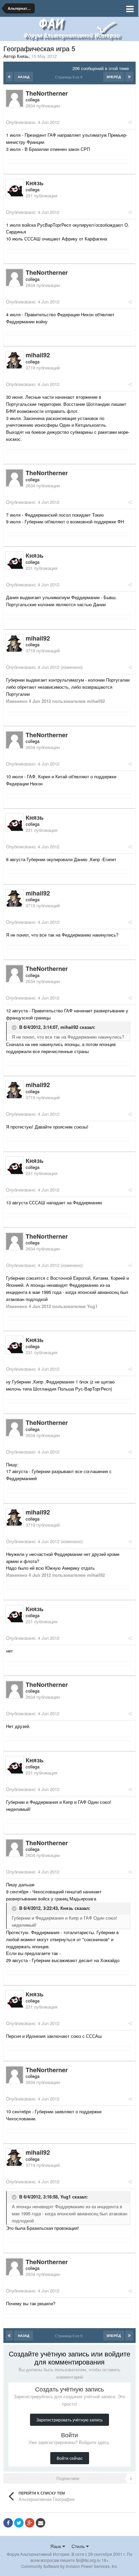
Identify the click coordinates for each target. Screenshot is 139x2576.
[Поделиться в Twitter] (19, 2523)
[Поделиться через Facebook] (8, 2523)
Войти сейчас (70, 2458)
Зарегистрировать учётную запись (69, 2420)
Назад (24, 77)
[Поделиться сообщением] (130, 122)
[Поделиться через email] (40, 2523)
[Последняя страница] (129, 77)
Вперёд (114, 77)
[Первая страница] (9, 77)
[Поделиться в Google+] (30, 2523)
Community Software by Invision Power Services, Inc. (70, 2566)
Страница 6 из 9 (70, 77)
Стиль (79, 2546)
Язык (56, 2546)
